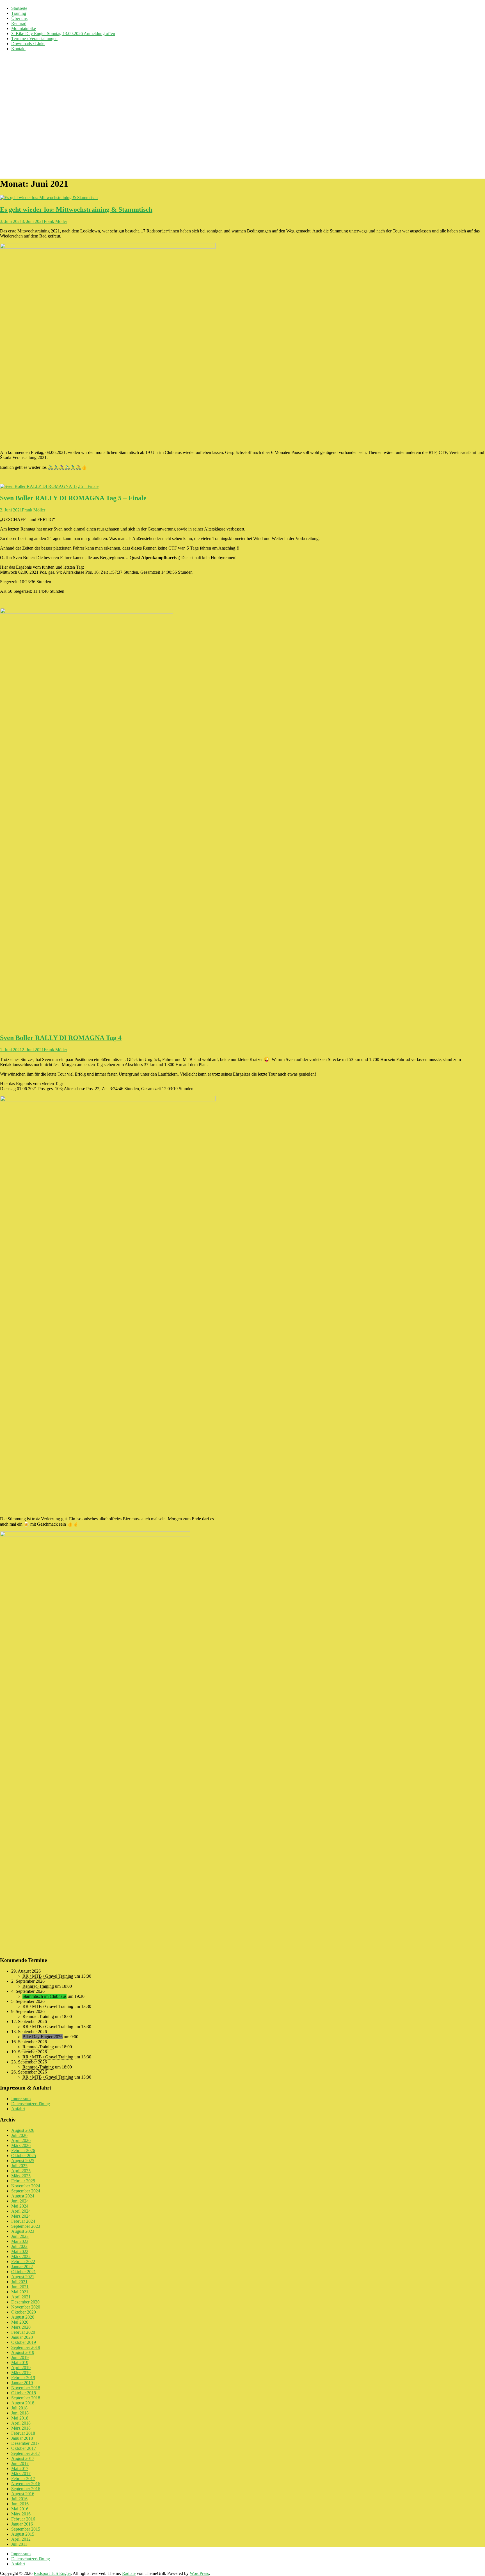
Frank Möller (55, 221)
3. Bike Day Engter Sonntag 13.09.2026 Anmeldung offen (63, 34)
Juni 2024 (20, 2201)
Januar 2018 (22, 2438)
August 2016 (23, 2494)
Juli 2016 (19, 2499)
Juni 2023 (20, 2236)
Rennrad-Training (38, 1986)
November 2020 (26, 2307)
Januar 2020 (22, 2337)
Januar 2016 (22, 2524)
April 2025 (21, 2171)
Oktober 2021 (24, 2272)
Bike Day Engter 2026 (43, 2037)
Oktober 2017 (24, 2448)
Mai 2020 (20, 2322)
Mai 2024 (20, 2206)
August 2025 (23, 2161)
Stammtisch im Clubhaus (44, 1996)
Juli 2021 (19, 2282)
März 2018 (21, 2428)
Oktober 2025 (24, 2156)
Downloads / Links (28, 44)
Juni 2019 (20, 2357)
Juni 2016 (20, 2504)
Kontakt (18, 49)
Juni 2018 (20, 2413)
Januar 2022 (22, 2267)
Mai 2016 (20, 2509)
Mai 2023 (20, 2241)
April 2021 (21, 2297)
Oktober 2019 (24, 2342)
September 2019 (26, 2347)
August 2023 (23, 2231)
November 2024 (26, 2186)
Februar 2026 (23, 2150)
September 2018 (26, 2398)
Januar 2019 (22, 2383)
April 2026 (21, 2140)
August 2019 (23, 2352)
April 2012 (21, 2539)
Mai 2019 (20, 2362)
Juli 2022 (19, 2246)
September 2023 (26, 2226)
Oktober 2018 (24, 2393)
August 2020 (23, 2317)
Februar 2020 (23, 2332)
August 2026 (23, 2130)
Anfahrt (18, 2109)
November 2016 (26, 2484)
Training (19, 13)
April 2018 (21, 2423)
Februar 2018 (23, 2433)
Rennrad (19, 23)
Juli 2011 (19, 2544)
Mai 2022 (20, 2251)
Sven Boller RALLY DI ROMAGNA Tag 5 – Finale (73, 498)
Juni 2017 (20, 2463)
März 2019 (21, 2373)
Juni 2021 (20, 2287)
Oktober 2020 (24, 2312)
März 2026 (21, 2145)
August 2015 (23, 2534)
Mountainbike (24, 28)
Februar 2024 (23, 2221)
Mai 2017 (20, 2468)
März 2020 (21, 2327)
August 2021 (23, 2277)
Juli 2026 (19, 2135)
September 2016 (26, 2489)
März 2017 (21, 2474)
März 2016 (21, 2514)
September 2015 (26, 2529)
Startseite (19, 8)
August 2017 (23, 2458)
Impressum (21, 2099)
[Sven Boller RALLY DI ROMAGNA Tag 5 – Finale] (49, 486)
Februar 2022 (23, 2262)
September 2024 (26, 2191)
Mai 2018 (20, 2418)
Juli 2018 (19, 2408)
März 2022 (21, 2256)
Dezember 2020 (25, 2302)
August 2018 (23, 2403)
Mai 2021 (20, 2292)
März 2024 (21, 2216)
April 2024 (21, 2211)
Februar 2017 (23, 2479)
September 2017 (26, 2453)
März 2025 (21, 2176)
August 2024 (23, 2196)
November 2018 (26, 2388)
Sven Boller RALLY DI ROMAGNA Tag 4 (61, 1038)
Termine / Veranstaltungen (34, 39)
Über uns (19, 18)
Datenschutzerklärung (31, 2104)
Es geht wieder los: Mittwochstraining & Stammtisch (76, 209)
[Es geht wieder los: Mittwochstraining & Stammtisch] (49, 198)
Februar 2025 (23, 2181)
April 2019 (21, 2368)
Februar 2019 (23, 2378)
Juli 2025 (19, 2166)
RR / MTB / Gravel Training (48, 1976)
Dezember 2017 (25, 2443)
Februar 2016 (23, 2519)
